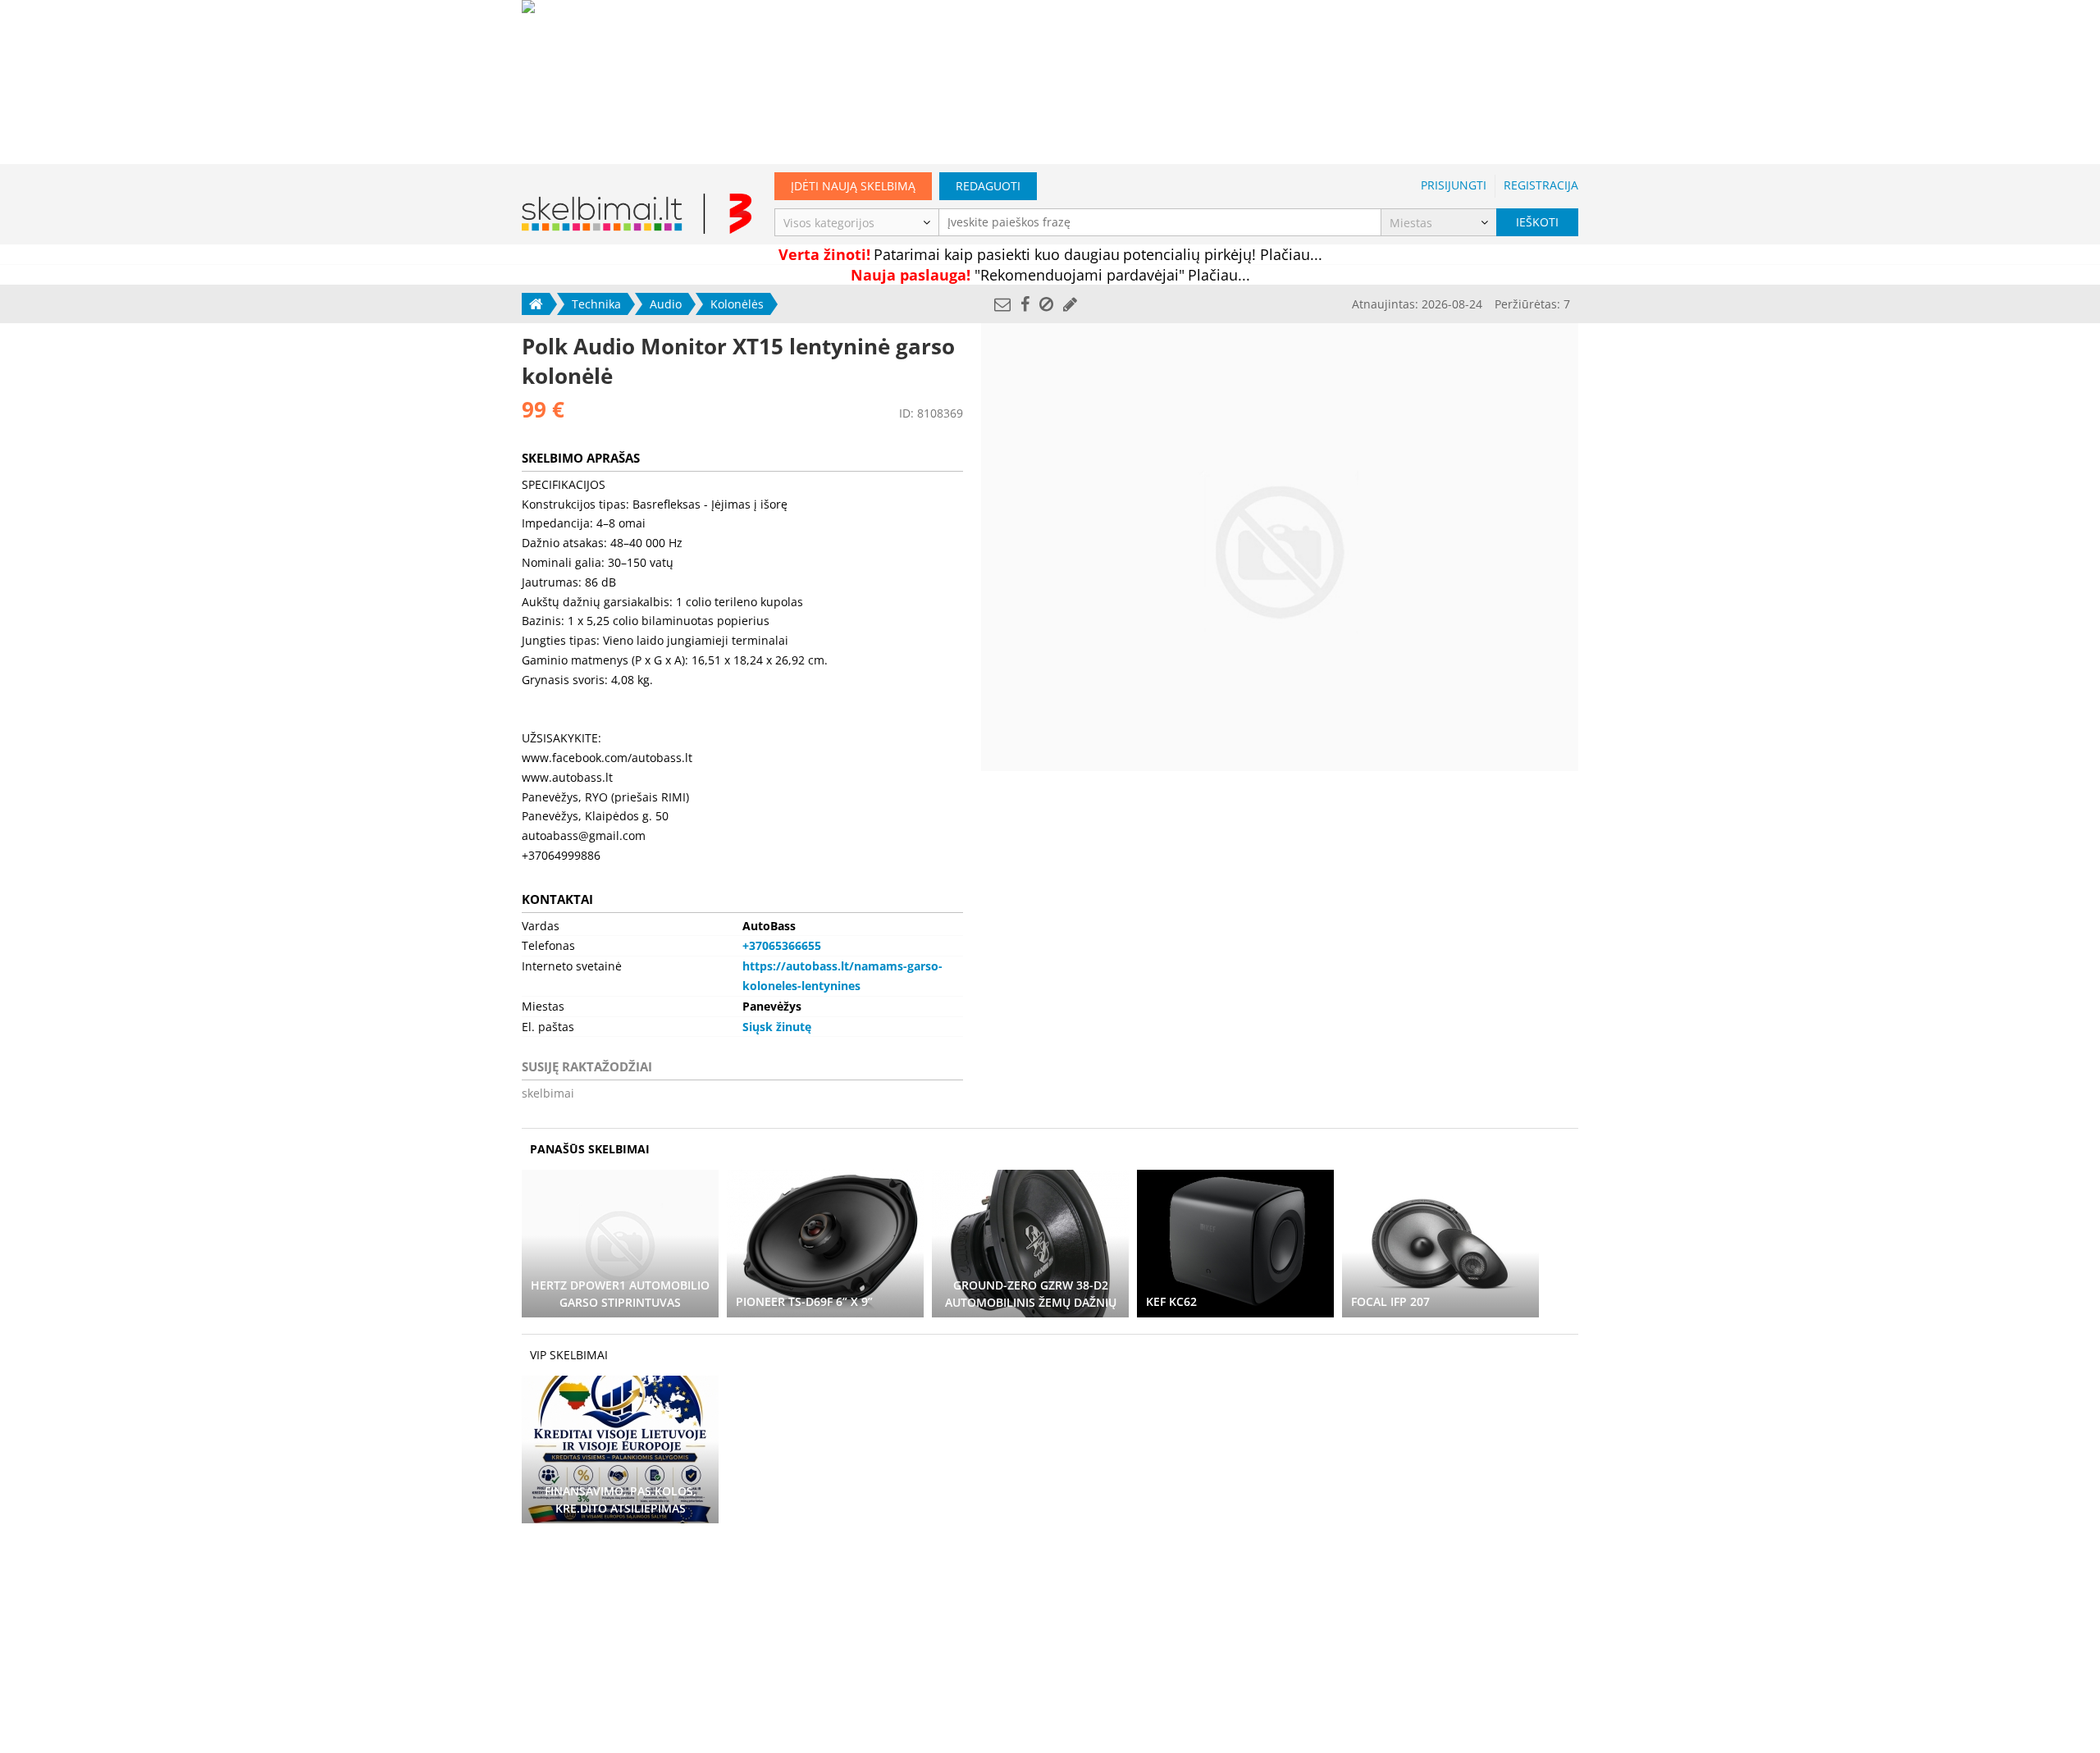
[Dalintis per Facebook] (1025, 304)
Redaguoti (988, 186)
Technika (596, 304)
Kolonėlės (737, 304)
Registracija (1541, 185)
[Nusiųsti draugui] (1002, 304)
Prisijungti (1454, 185)
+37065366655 (782, 945)
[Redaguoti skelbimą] (1070, 304)
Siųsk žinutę (777, 1027)
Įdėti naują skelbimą (853, 186)
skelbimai (548, 1093)
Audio (666, 304)
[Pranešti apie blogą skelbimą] (1046, 304)
